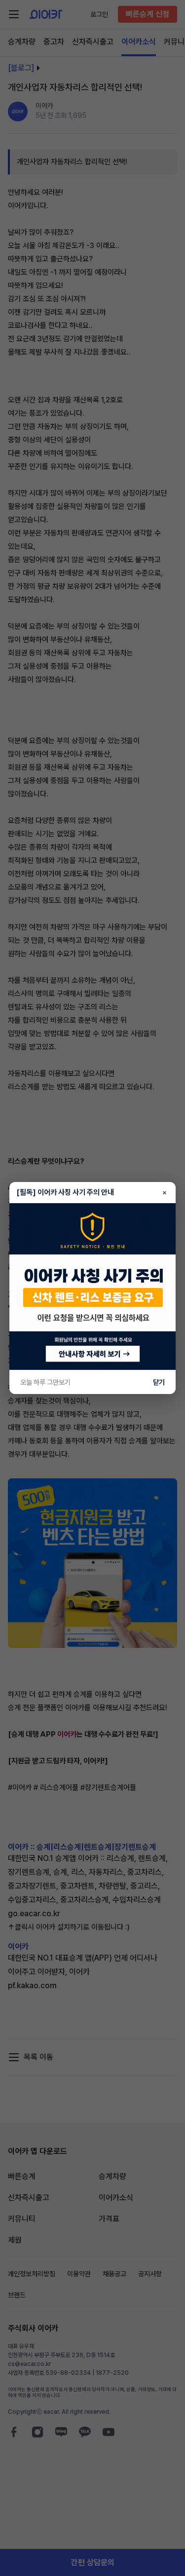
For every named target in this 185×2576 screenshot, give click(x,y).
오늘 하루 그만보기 (45, 1382)
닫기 (159, 1382)
